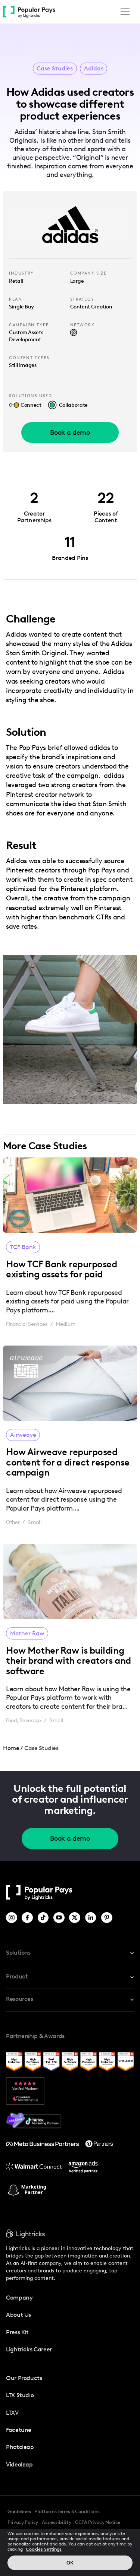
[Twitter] (75, 1918)
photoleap (20, 2447)
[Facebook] (28, 1918)
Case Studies (55, 69)
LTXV (12, 2413)
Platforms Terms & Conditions (67, 2511)
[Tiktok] (44, 1918)
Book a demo (70, 432)
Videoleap (19, 2464)
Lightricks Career (29, 2349)
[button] (124, 12)
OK (70, 2563)
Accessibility (57, 2522)
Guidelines (19, 2511)
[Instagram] (12, 1918)
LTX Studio (20, 2395)
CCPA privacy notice (98, 2522)
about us (18, 2315)
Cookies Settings (44, 2549)
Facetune (19, 2430)
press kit (17, 2332)
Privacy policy (23, 2522)
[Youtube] (60, 1918)
